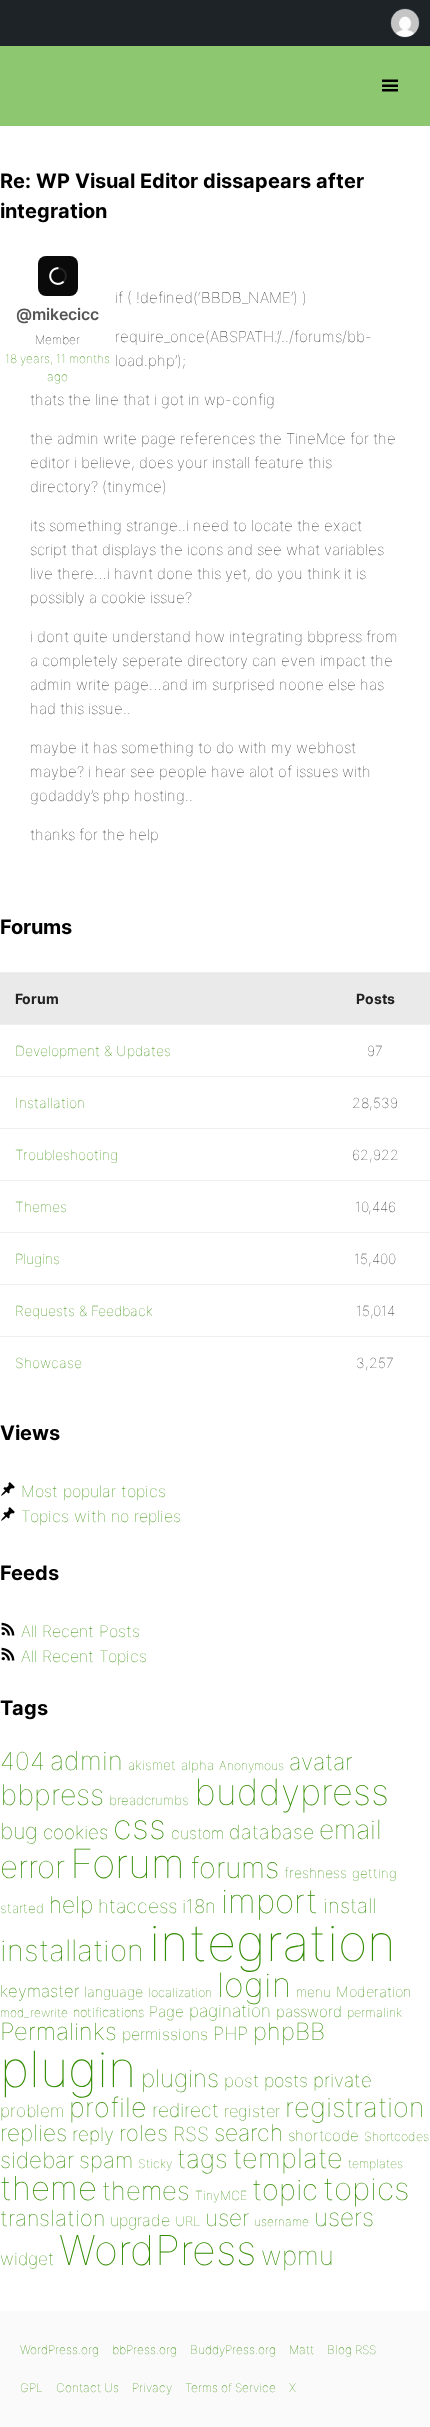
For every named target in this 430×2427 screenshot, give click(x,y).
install (349, 1905)
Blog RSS (351, 2349)
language (113, 1991)
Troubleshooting (66, 1154)
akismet (152, 1765)
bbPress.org (32, 86)
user (227, 2217)
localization (180, 1992)
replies (33, 2132)
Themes (41, 1206)
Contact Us (87, 2387)
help (71, 1905)
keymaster (39, 1991)
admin (86, 1760)
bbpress (52, 1794)
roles (143, 2133)
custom (197, 1833)
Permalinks (58, 2031)
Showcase (48, 1362)
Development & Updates (93, 1050)
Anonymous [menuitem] (404, 23)
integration (272, 1942)
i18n (199, 1906)
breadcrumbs (149, 1800)
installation (72, 1950)
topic (285, 2189)
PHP (230, 2033)
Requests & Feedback (84, 1310)
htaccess (137, 1906)
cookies (75, 1832)
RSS (191, 2134)
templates (375, 2163)
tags (202, 2158)
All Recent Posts (80, 1631)
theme (48, 2188)
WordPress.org (59, 2349)
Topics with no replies (101, 1516)
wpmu (297, 2255)
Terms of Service (230, 2387)
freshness (315, 1872)
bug (19, 1831)
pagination (230, 2010)
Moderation (373, 1991)
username (281, 2221)
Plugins (37, 1258)
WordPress (157, 2250)
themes (146, 2190)
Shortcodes (396, 2136)
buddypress (291, 1792)
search (248, 2133)
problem (32, 2110)
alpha (197, 1765)
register (252, 2111)
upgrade (140, 2220)
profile (108, 2107)
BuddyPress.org (233, 2349)
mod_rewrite (34, 2012)
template (288, 2158)
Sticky (155, 2163)
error (32, 1867)
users (344, 2217)
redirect (185, 2110)
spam (106, 2160)
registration (354, 2107)
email (350, 1829)
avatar (320, 1762)
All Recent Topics (84, 1656)
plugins (180, 2078)
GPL (31, 2387)
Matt (301, 2349)
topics (366, 2189)
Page (166, 2011)
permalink (374, 2012)
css (139, 1826)
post (241, 2080)
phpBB (289, 2031)
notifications (108, 2012)
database (271, 1832)
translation (52, 2218)
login (254, 1984)
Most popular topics (93, 1491)
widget (27, 2258)
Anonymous (251, 1765)
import (269, 1901)
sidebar (37, 2159)
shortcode (323, 2135)
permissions (165, 2034)
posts (286, 2080)
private (342, 2080)
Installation (50, 1102)
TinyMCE (221, 2195)
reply (93, 2134)
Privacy (152, 2387)
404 (22, 1761)
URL (187, 2221)
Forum (127, 1863)
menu (313, 1992)
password (309, 2011)
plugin (68, 2069)
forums (234, 1867)
